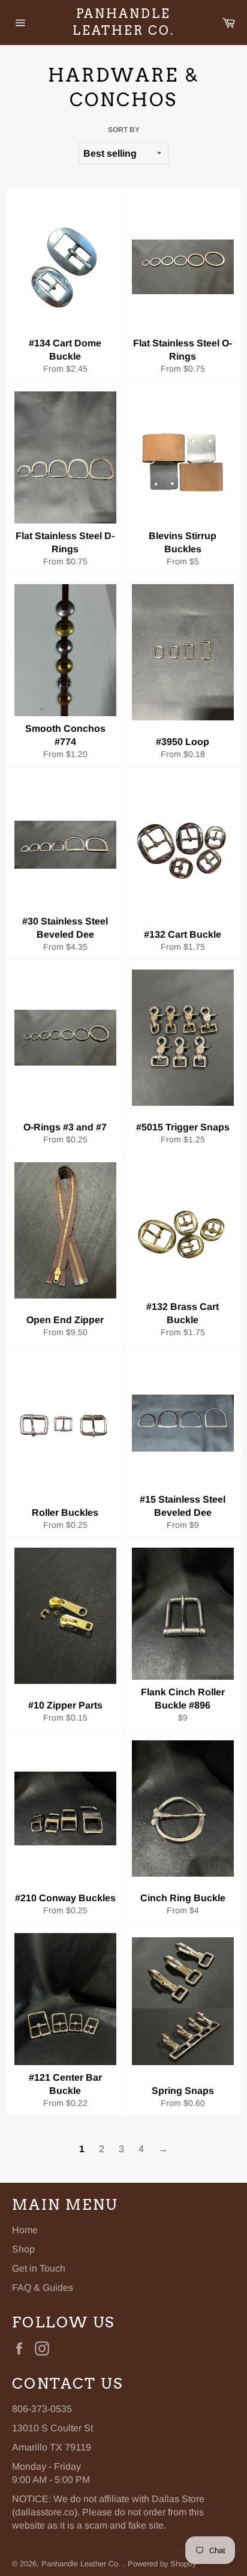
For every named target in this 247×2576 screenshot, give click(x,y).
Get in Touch (39, 2268)
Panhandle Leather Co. (123, 22)
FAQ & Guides (43, 2288)
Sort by (124, 130)
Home (25, 2230)
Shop (23, 2249)
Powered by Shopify (162, 2564)
